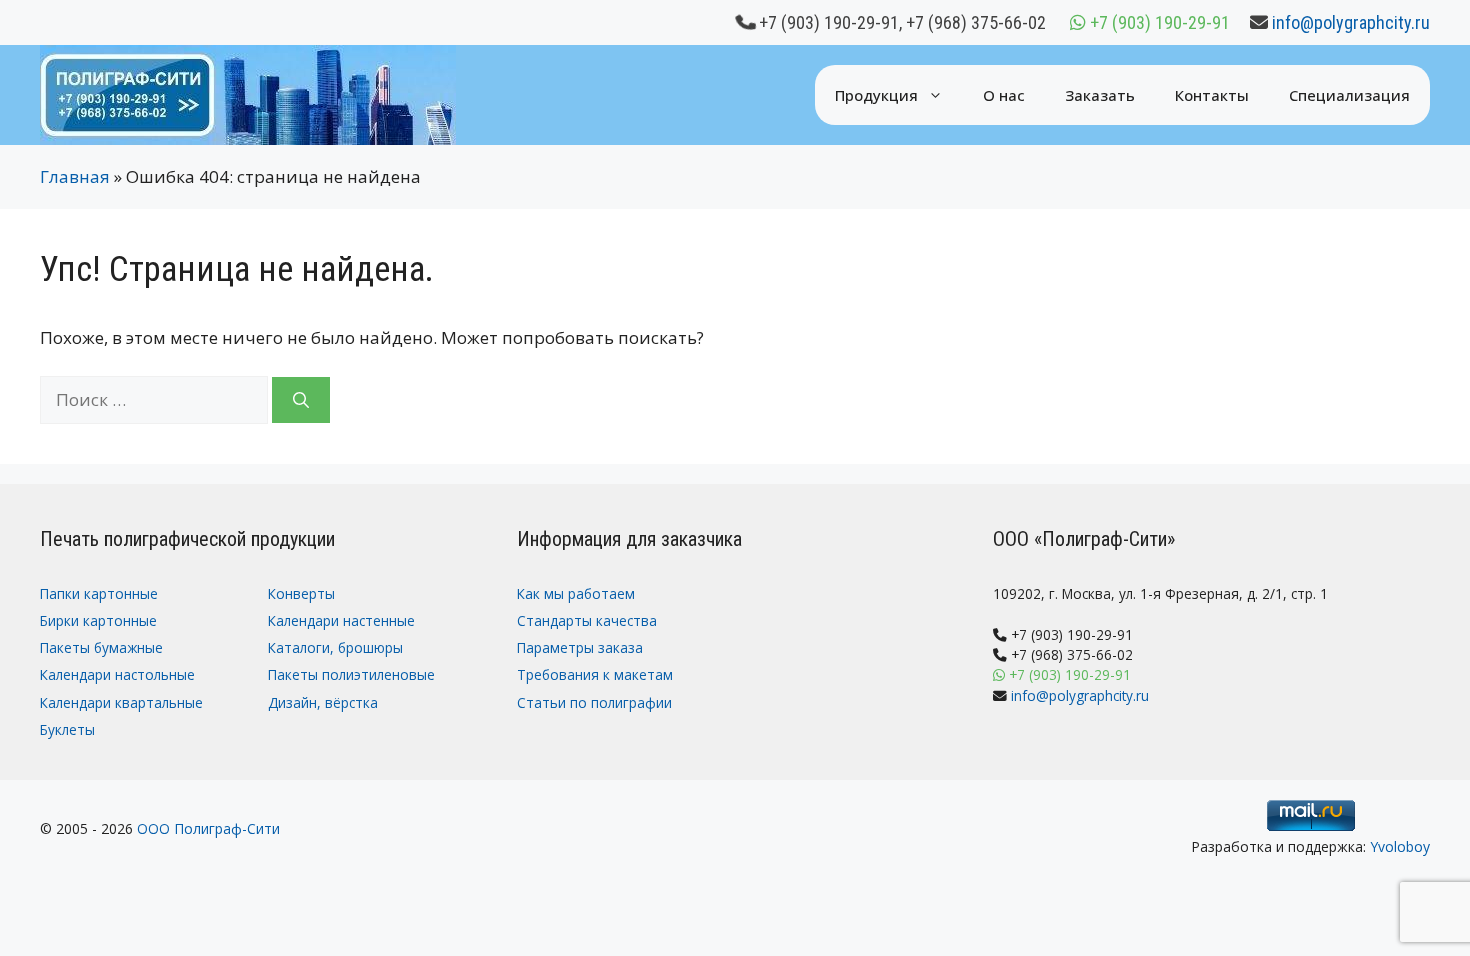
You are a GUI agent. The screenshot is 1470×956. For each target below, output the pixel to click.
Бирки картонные (98, 620)
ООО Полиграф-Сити (208, 828)
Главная (75, 176)
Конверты (301, 593)
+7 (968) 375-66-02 (976, 22)
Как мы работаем (576, 593)
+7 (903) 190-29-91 (829, 22)
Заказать (1100, 95)
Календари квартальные (121, 702)
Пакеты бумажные (101, 647)
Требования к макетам (595, 674)
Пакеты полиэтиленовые (351, 674)
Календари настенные (341, 620)
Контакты (1212, 95)
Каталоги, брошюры (335, 647)
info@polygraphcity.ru (1351, 22)
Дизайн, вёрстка (323, 702)
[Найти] (301, 400)
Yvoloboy (1400, 846)
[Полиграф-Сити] (248, 93)
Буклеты (67, 729)
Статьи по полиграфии (594, 702)
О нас (1004, 95)
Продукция (876, 95)
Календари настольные (117, 674)
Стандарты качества (587, 620)
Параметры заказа (580, 647)
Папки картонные (99, 593)
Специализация (1349, 95)
